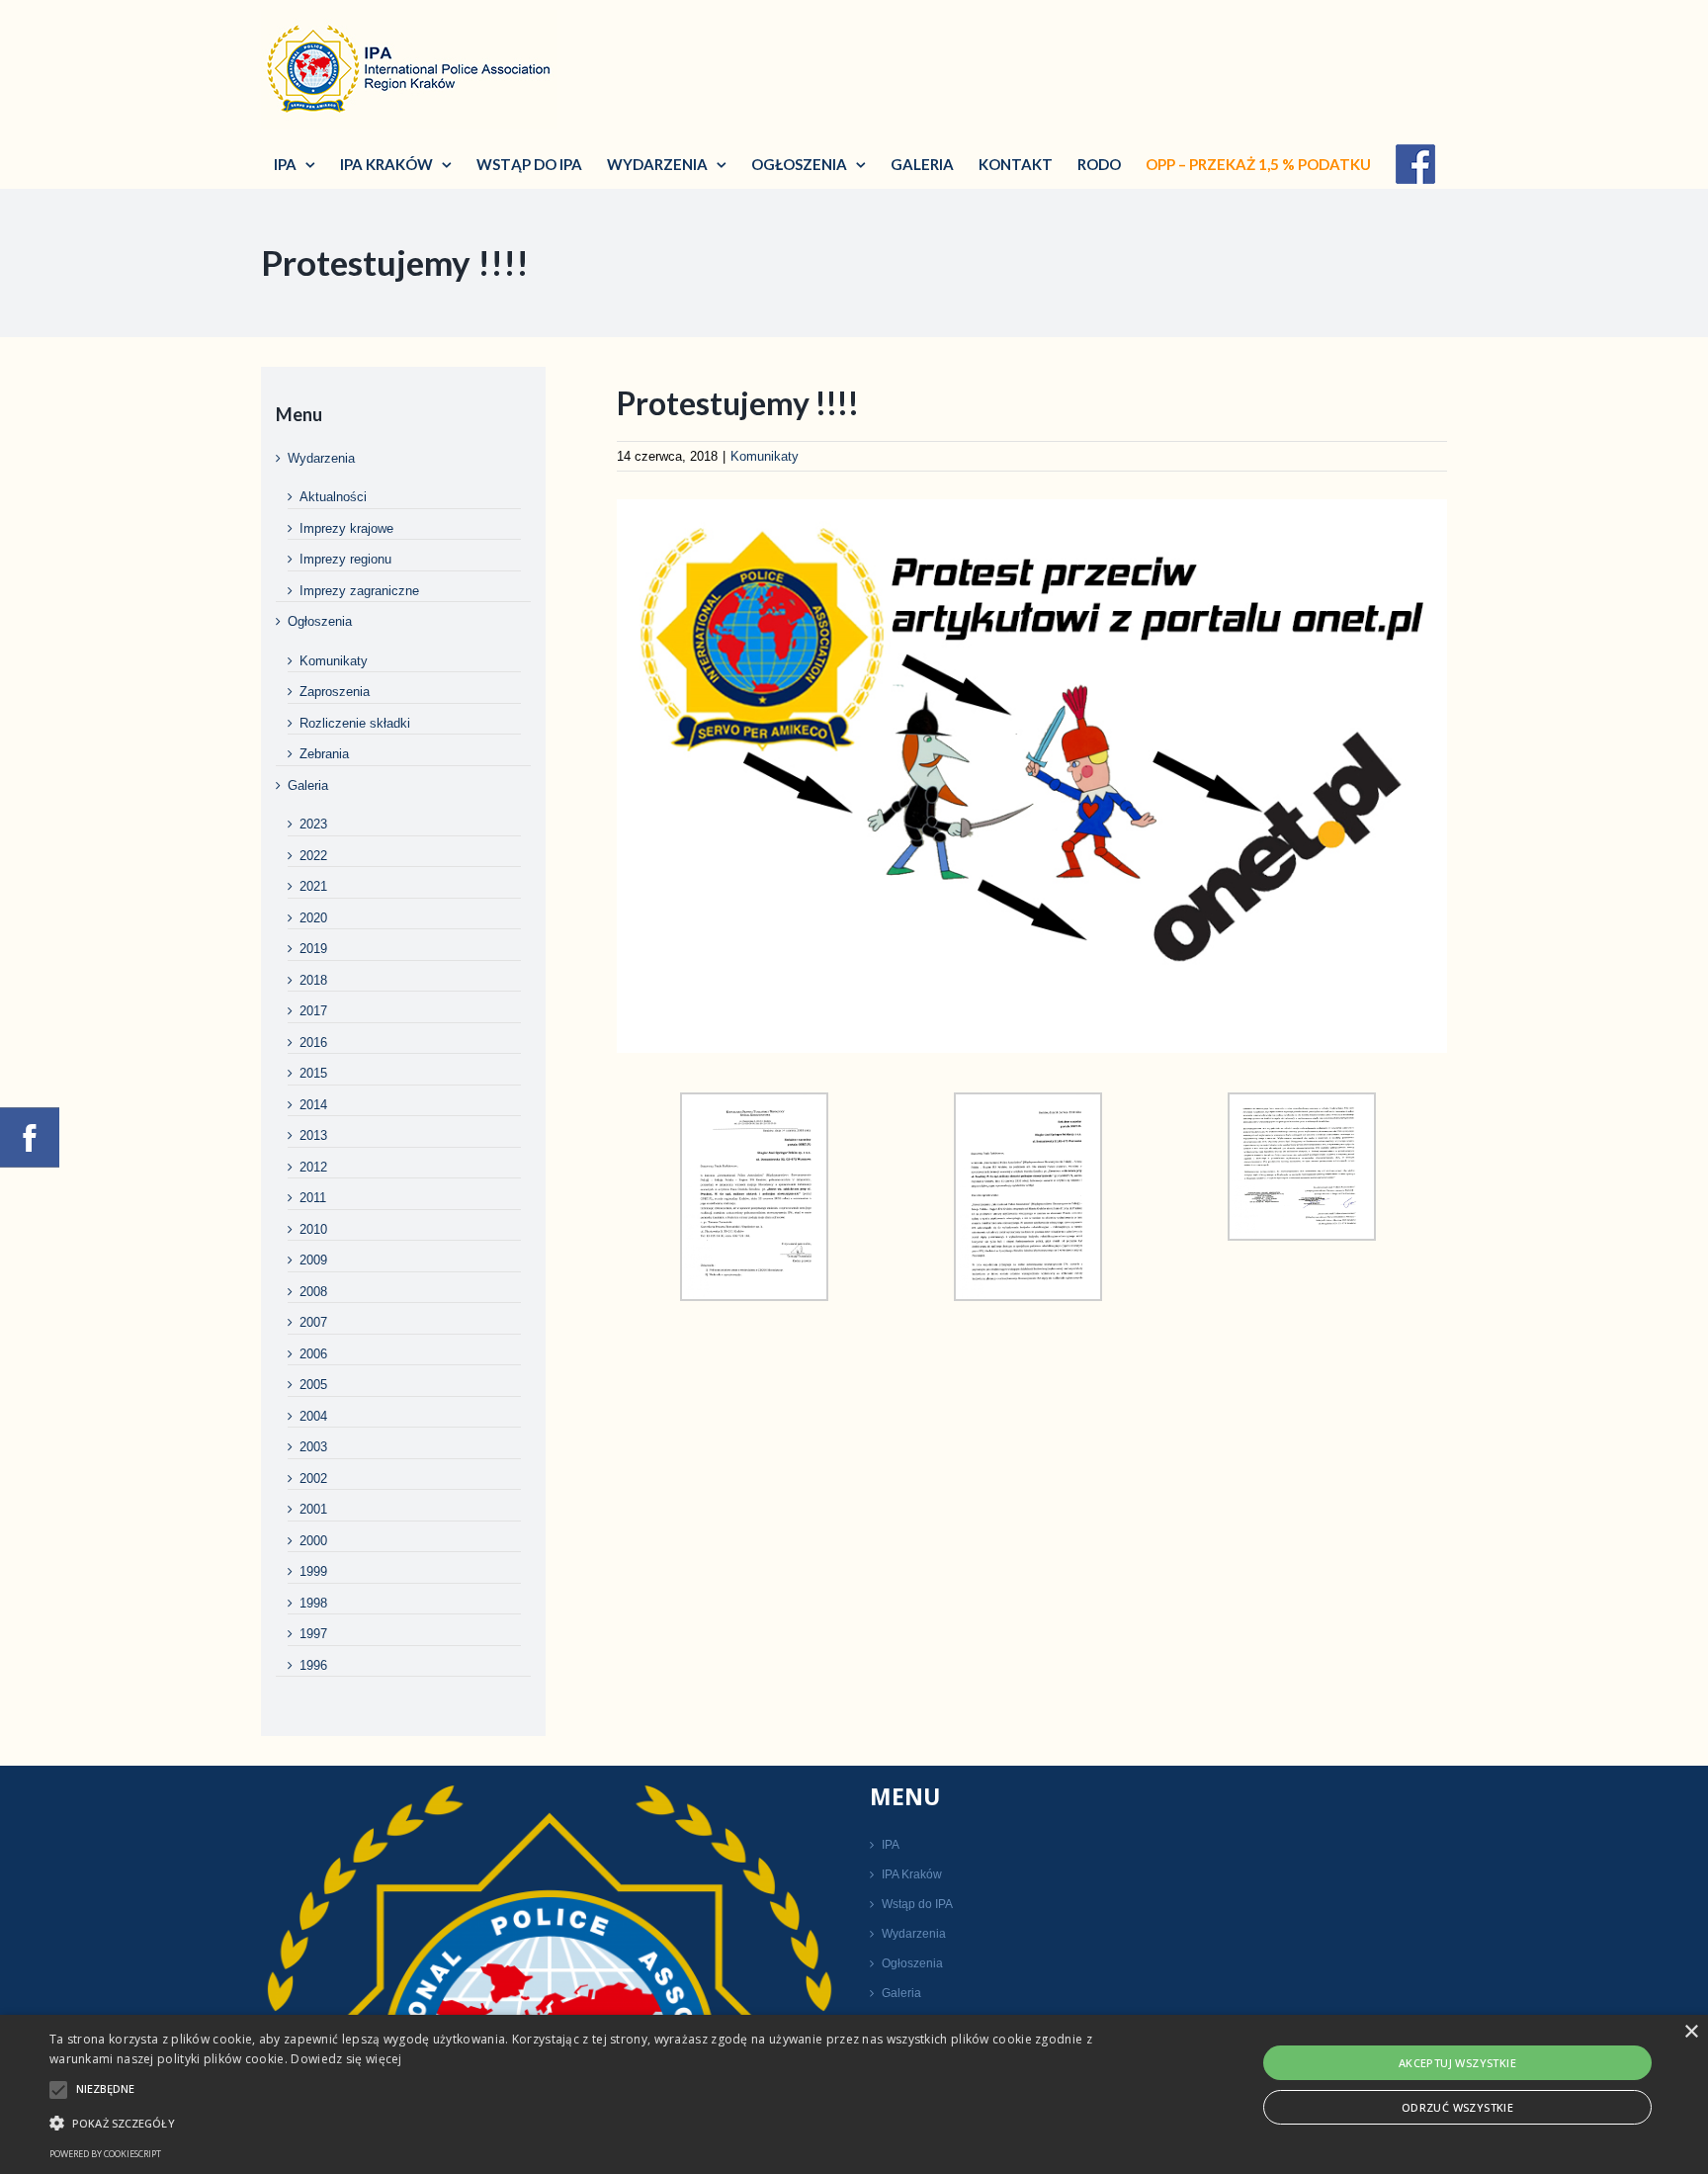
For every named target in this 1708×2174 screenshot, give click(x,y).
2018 (313, 980)
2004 (313, 1416)
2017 (313, 1011)
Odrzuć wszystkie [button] (1457, 2107)
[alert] (854, 2094)
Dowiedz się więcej (346, 2059)
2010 (313, 1229)
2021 (313, 886)
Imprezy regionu (345, 559)
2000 (313, 1541)
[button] (572, 2123)
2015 (313, 1073)
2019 (313, 949)
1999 (313, 1571)
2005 (313, 1385)
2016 (313, 1043)
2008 (313, 1292)
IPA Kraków (912, 1874)
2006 (313, 1354)
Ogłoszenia (320, 621)
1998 (313, 1603)
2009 (313, 1260)
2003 (313, 1447)
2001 (313, 1509)
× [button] (1691, 2032)
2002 (313, 1478)
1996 (313, 1665)
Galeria (308, 785)
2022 (313, 856)
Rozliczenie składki (355, 723)
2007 (313, 1322)
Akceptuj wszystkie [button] (1457, 2063)
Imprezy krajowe (346, 528)
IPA (891, 1845)
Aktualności (333, 497)
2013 (313, 1135)
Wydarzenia (321, 458)
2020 (313, 918)
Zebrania (324, 754)
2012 (313, 1167)
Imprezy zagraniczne (359, 591)
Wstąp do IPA (917, 1904)
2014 (313, 1105)
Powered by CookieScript (105, 2154)
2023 (313, 824)
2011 (313, 1198)
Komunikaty (765, 456)
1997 (313, 1634)
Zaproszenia (335, 692)
